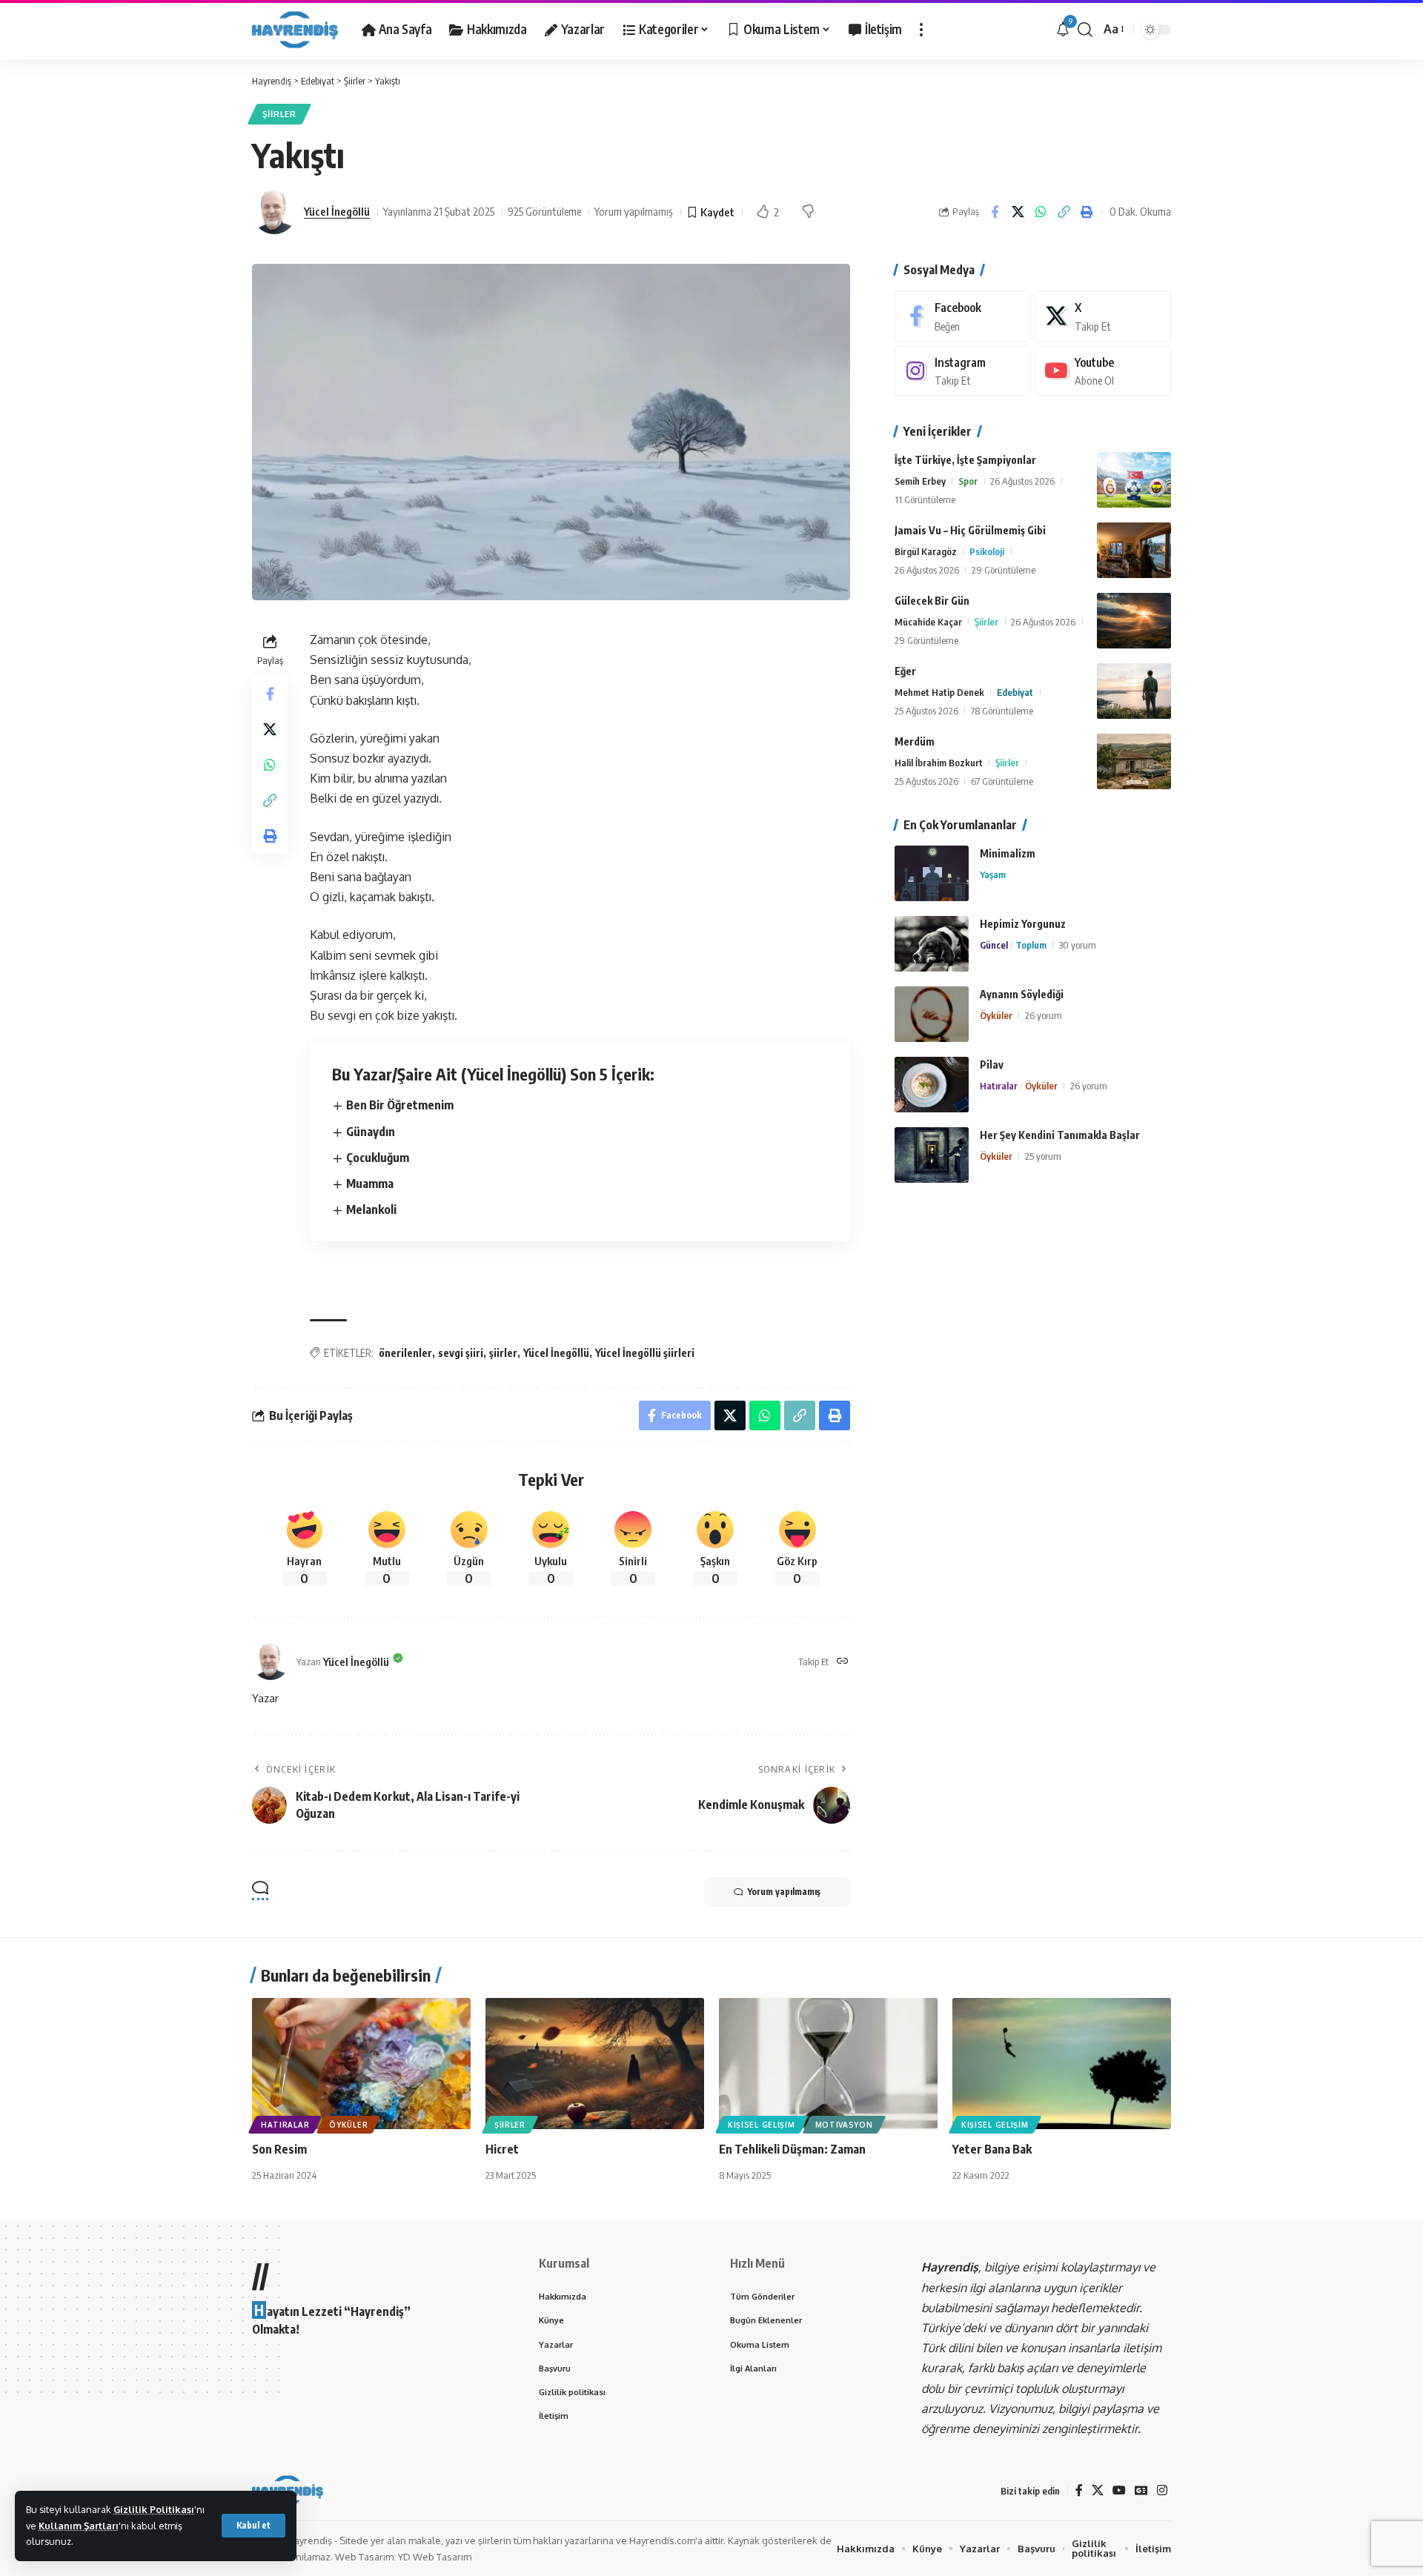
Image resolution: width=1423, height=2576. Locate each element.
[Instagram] (963, 371)
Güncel (994, 945)
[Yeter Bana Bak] (1062, 2064)
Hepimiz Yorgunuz (1023, 924)
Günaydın (371, 1132)
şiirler (503, 1353)
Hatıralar (999, 1086)
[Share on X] (1018, 212)
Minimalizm (1008, 853)
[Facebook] (963, 316)
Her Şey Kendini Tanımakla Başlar (1060, 1135)
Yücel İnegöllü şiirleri (645, 1353)
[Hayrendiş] (295, 30)
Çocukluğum (378, 1158)
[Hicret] (595, 2064)
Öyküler (996, 1015)
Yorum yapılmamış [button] (784, 1892)
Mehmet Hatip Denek (939, 692)
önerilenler (405, 1353)
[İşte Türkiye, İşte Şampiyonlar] (1134, 480)
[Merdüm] (1134, 761)
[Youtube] (1103, 371)
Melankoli (371, 1209)
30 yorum (1078, 945)
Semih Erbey (920, 481)
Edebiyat (1015, 692)
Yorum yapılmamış (634, 211)
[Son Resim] (361, 2064)
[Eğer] (1134, 691)
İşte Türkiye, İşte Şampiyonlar (965, 460)
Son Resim (279, 2149)
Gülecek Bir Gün (932, 601)
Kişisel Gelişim (762, 2125)
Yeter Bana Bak (992, 2149)
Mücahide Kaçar (928, 622)
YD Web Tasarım (435, 2557)
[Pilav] (932, 1085)
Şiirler (279, 114)
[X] (1103, 316)
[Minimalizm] (932, 873)
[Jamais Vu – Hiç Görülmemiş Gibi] (1134, 550)
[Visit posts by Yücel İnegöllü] (274, 212)
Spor (968, 481)
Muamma (370, 1184)
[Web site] (843, 1662)
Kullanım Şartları (79, 2526)
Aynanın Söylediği (1022, 994)
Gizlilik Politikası (154, 2509)
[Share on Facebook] (995, 212)
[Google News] (1141, 2490)
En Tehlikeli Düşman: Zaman (792, 2149)
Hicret (502, 2149)
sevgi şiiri (461, 1353)
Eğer (905, 671)
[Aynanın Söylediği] (932, 1014)
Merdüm (915, 741)
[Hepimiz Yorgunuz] (932, 944)
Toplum (1031, 945)
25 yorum (1043, 1156)
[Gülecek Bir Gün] (1134, 621)
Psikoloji (987, 551)
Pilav (992, 1065)
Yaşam (993, 874)
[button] (253, 2526)
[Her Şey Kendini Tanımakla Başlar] (932, 1155)
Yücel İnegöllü (337, 211)
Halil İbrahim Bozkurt (939, 763)
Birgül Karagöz (926, 551)
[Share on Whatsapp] (1041, 212)
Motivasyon (844, 2125)
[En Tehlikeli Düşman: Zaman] (828, 2064)
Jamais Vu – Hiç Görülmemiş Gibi (970, 530)
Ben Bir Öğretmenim (400, 1105)
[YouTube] (1119, 2490)
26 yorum (1044, 1015)
